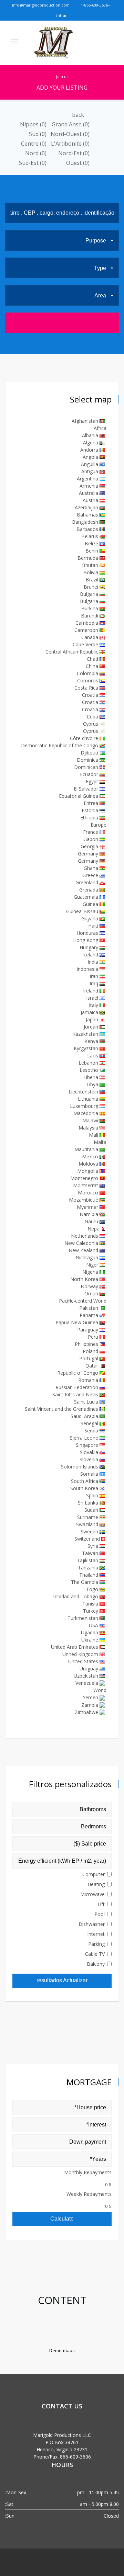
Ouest (78, 163)
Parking (96, 1944)
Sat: (9, 2504)
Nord (36, 153)
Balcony (96, 1964)
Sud (38, 134)
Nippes (33, 124)
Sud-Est (33, 163)
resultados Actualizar (62, 1980)
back (79, 115)
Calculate (62, 2219)
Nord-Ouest (70, 134)
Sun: (10, 2516)
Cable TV (95, 1954)
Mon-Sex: (16, 2492)
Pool (100, 1914)
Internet (96, 1934)
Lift (101, 1904)
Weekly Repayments (89, 2194)
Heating (96, 1884)
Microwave (92, 1894)
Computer (94, 1874)
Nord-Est (74, 153)
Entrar (62, 15)
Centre (34, 144)
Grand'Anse (71, 124)
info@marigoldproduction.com (41, 5)
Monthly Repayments (88, 2172)
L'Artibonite (70, 144)
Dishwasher (92, 1924)
